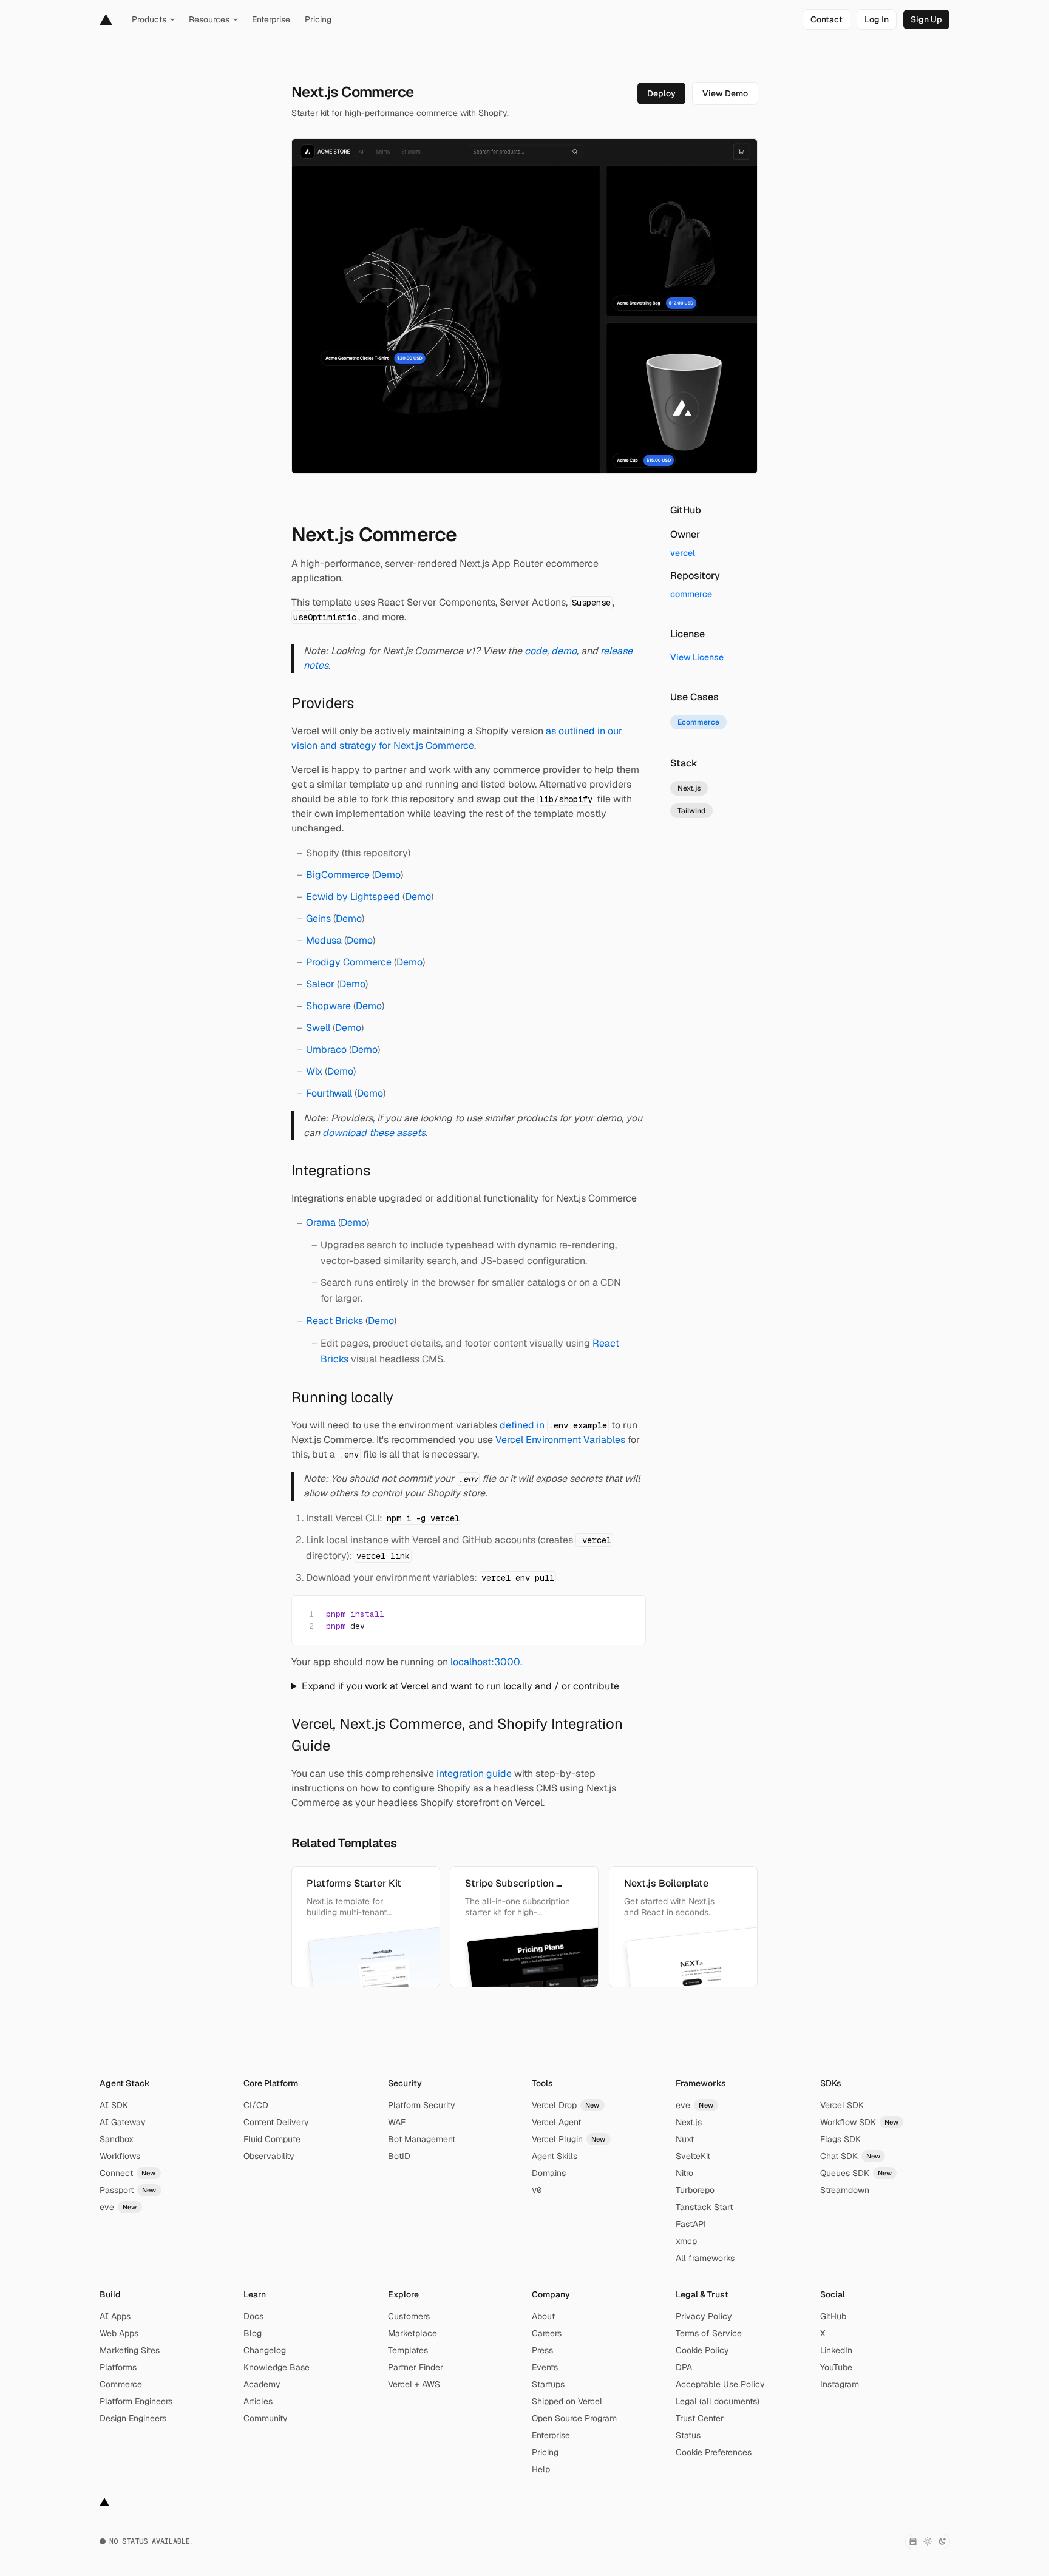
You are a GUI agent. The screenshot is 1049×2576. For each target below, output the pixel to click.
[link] (827, 19)
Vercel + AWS (414, 2384)
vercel (683, 553)
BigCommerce (338, 875)
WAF (397, 2122)
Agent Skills (555, 2156)
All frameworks (705, 2258)
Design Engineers (133, 2418)
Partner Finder (416, 2367)
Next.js (689, 2122)
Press (542, 2350)
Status (688, 2435)
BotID (399, 2156)
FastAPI (691, 2224)
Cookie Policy (702, 2350)
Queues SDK (856, 2173)
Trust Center (700, 2418)
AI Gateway (123, 2122)
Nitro (684, 2173)
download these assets (374, 1133)
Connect (128, 2173)
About (543, 2316)
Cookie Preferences (714, 2452)
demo (564, 651)
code (536, 651)
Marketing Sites (130, 2350)
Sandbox (117, 2139)
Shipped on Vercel (567, 2401)
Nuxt (685, 2139)
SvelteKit (693, 2156)
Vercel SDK (842, 2105)
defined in (553, 1425)
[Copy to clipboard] (626, 1614)
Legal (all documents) (718, 2401)
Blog (253, 2333)
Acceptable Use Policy (720, 2384)
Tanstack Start (704, 2207)
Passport (128, 2190)
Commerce (121, 2384)
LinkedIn (836, 2350)
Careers (547, 2333)
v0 (537, 2190)
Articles (258, 2401)
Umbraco (326, 1050)
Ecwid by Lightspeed (353, 897)
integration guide (474, 1773)
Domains (549, 2173)
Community (266, 2418)
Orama (321, 1222)
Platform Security (422, 2105)
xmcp (686, 2241)
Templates (408, 2350)
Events (545, 2367)
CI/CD (256, 2105)
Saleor (320, 984)
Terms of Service (709, 2333)
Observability (269, 2156)
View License (697, 657)
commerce (691, 594)
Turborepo (695, 2190)
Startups (548, 2384)
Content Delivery (276, 2122)
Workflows (120, 2156)
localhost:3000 (485, 1662)
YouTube (836, 2367)
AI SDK (114, 2105)
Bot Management (422, 2139)
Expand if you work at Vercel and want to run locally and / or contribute (460, 1686)
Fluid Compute (272, 2139)
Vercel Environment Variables (560, 1440)
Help (541, 2469)
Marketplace (412, 2333)
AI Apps (115, 2316)
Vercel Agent (556, 2122)
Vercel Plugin (569, 2139)
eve (118, 2207)
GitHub (833, 2316)
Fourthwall (329, 1093)
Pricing (545, 2452)
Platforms (118, 2367)
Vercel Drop (566, 2105)
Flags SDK (840, 2139)
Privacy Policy (704, 2316)
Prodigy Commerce (349, 962)
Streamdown (845, 2190)
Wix (314, 1071)
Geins (318, 918)
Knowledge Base (277, 2367)
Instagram (840, 2384)
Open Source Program (574, 2418)
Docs (253, 2316)
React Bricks (334, 1321)
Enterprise (551, 2435)
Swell (318, 1028)
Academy (262, 2384)
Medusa (324, 940)
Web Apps (119, 2333)
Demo (388, 875)
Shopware (328, 1006)
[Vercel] (106, 19)
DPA (684, 2367)
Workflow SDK (860, 2122)
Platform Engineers (136, 2401)
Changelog (265, 2350)
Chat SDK (850, 2156)
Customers (409, 2316)
